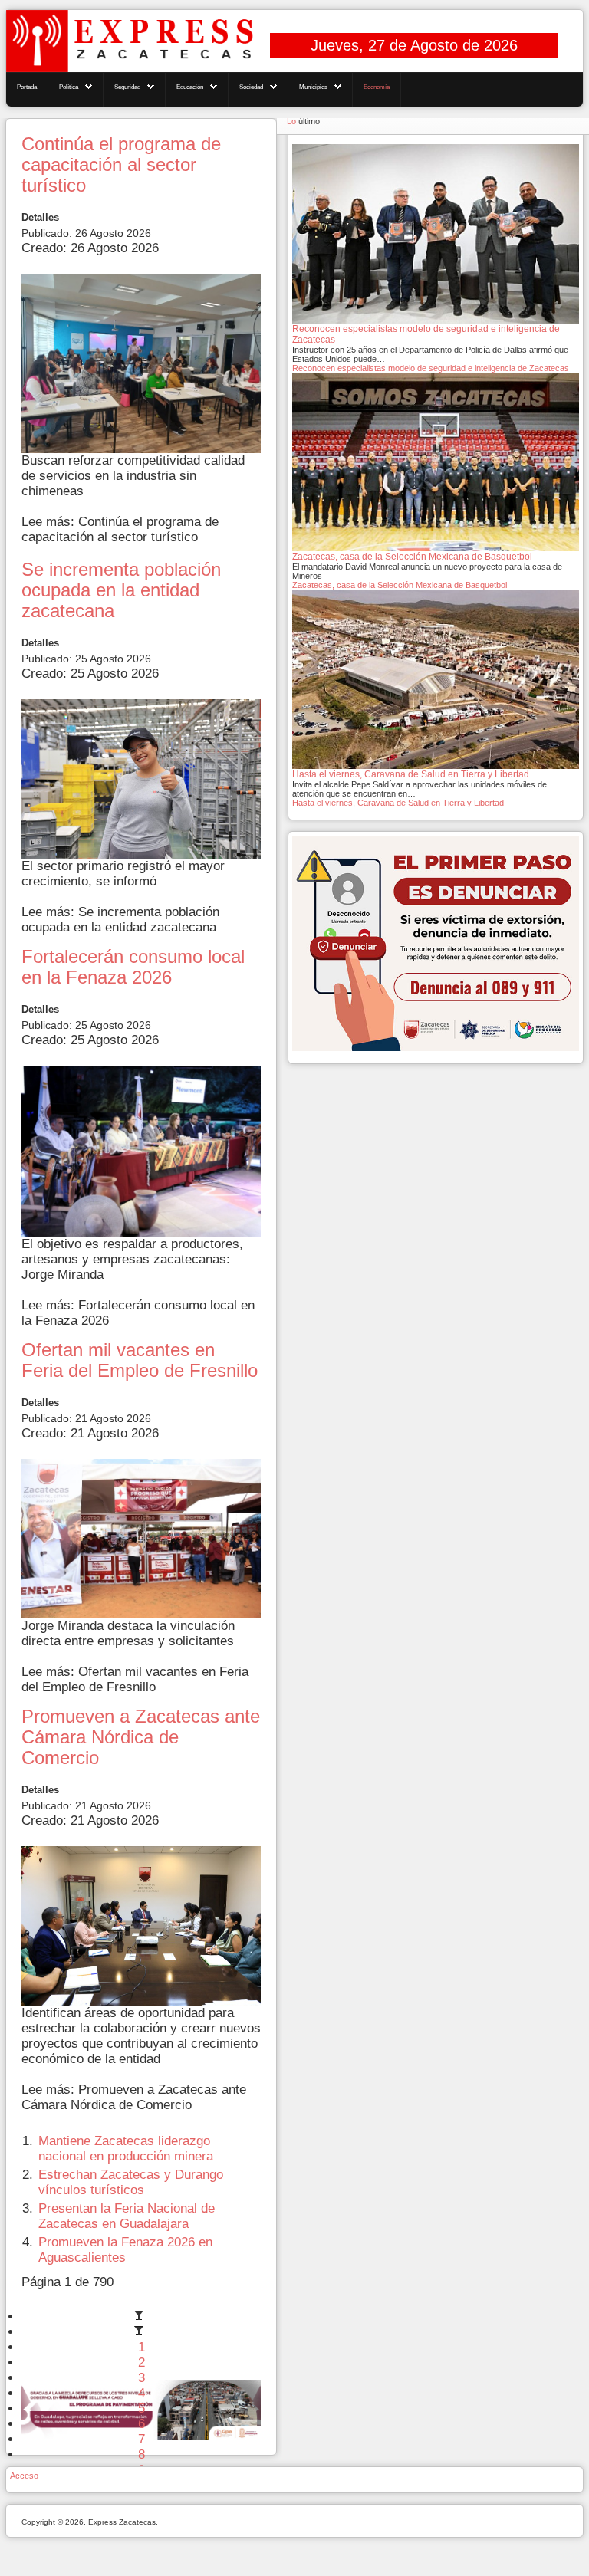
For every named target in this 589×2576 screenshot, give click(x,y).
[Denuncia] (436, 942)
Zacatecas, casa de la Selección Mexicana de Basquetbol (400, 585)
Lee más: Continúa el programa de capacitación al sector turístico (120, 529)
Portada (27, 87)
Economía (377, 87)
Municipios (313, 87)
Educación (190, 87)
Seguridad (127, 87)
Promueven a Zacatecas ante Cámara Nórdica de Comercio (141, 1737)
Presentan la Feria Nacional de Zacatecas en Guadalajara (127, 2216)
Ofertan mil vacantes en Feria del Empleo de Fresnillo (140, 1360)
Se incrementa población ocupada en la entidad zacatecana (121, 590)
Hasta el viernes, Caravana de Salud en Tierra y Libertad (398, 803)
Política (69, 87)
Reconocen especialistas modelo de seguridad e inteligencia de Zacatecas (431, 368)
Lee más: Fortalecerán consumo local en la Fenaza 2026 (138, 1313)
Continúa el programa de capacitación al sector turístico (121, 165)
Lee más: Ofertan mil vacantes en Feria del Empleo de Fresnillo (135, 1679)
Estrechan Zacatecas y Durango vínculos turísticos (131, 2182)
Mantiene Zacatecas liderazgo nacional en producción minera (126, 2149)
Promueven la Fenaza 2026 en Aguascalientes (125, 2250)
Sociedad (251, 87)
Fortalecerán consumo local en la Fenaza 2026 (133, 967)
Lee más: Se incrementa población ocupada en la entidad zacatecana (120, 920)
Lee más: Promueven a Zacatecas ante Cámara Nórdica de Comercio (134, 2097)
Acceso (24, 2476)
